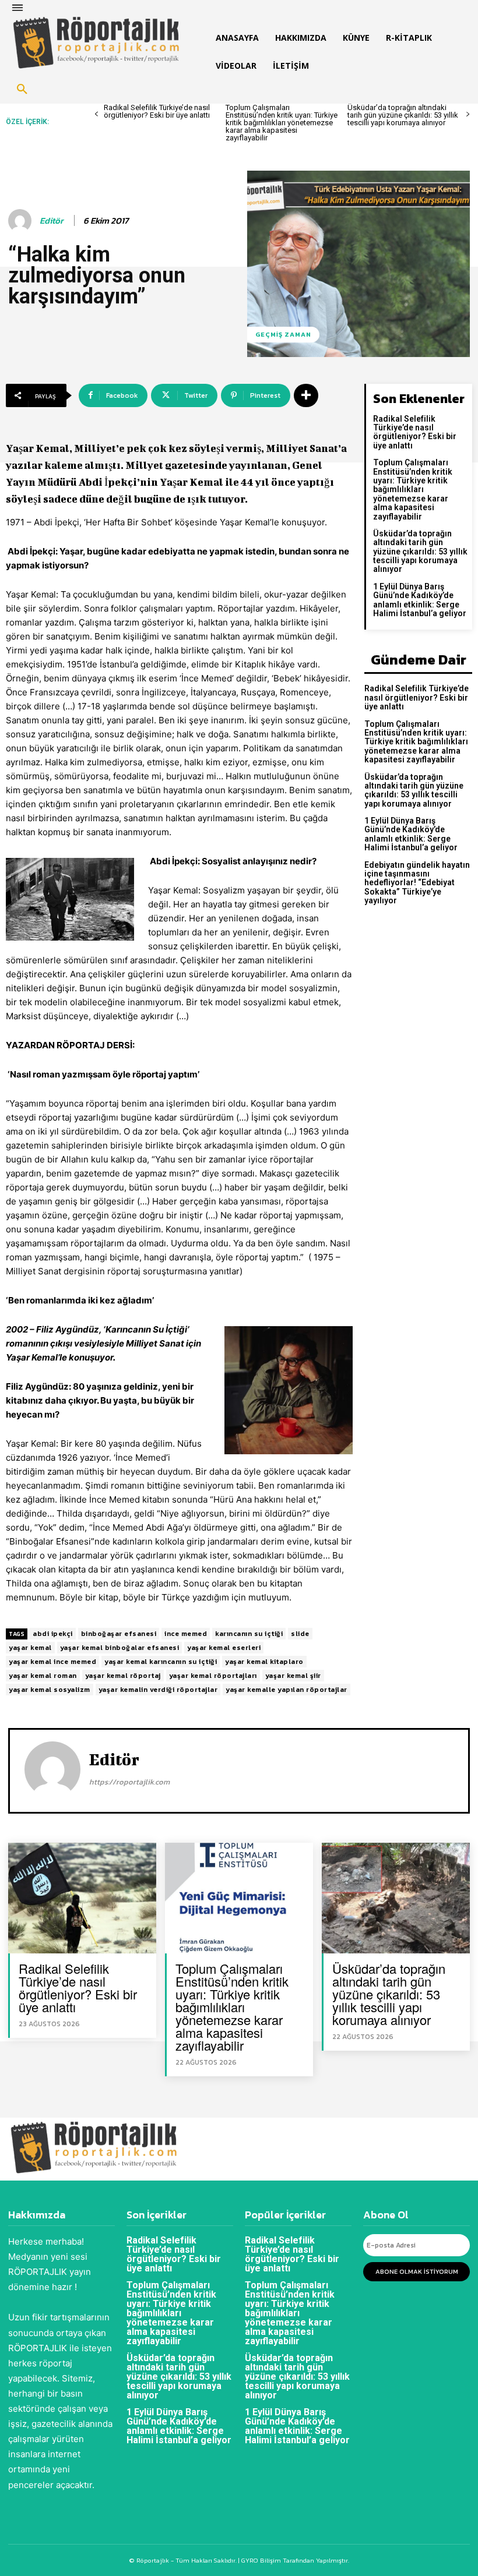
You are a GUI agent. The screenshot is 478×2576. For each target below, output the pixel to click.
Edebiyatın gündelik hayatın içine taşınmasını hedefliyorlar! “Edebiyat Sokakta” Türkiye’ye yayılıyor (417, 883)
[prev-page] (96, 114)
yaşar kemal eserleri (224, 1648)
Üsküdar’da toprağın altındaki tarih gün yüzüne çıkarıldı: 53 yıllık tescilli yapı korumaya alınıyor (403, 115)
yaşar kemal (30, 1648)
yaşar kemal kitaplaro (264, 1662)
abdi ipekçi (53, 1634)
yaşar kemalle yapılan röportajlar (287, 1690)
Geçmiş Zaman (283, 334)
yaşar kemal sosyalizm (50, 1690)
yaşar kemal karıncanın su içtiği (161, 1662)
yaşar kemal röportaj (123, 1676)
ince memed (186, 1634)
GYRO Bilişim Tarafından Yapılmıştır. (294, 2560)
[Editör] (22, 221)
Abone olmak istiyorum (417, 2271)
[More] (306, 395)
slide (300, 1634)
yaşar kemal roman (43, 1676)
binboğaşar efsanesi (119, 1634)
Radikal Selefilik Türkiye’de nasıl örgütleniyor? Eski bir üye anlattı (157, 111)
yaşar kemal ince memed (52, 1662)
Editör (52, 221)
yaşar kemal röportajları (213, 1676)
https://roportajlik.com (129, 1782)
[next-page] (468, 114)
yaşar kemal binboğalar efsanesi (120, 1648)
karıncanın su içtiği (249, 1634)
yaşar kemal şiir (293, 1676)
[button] (22, 90)
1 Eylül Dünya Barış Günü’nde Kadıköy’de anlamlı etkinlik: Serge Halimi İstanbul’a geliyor (420, 600)
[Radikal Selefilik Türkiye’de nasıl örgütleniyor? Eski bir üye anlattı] (82, 1898)
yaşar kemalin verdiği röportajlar (158, 1690)
